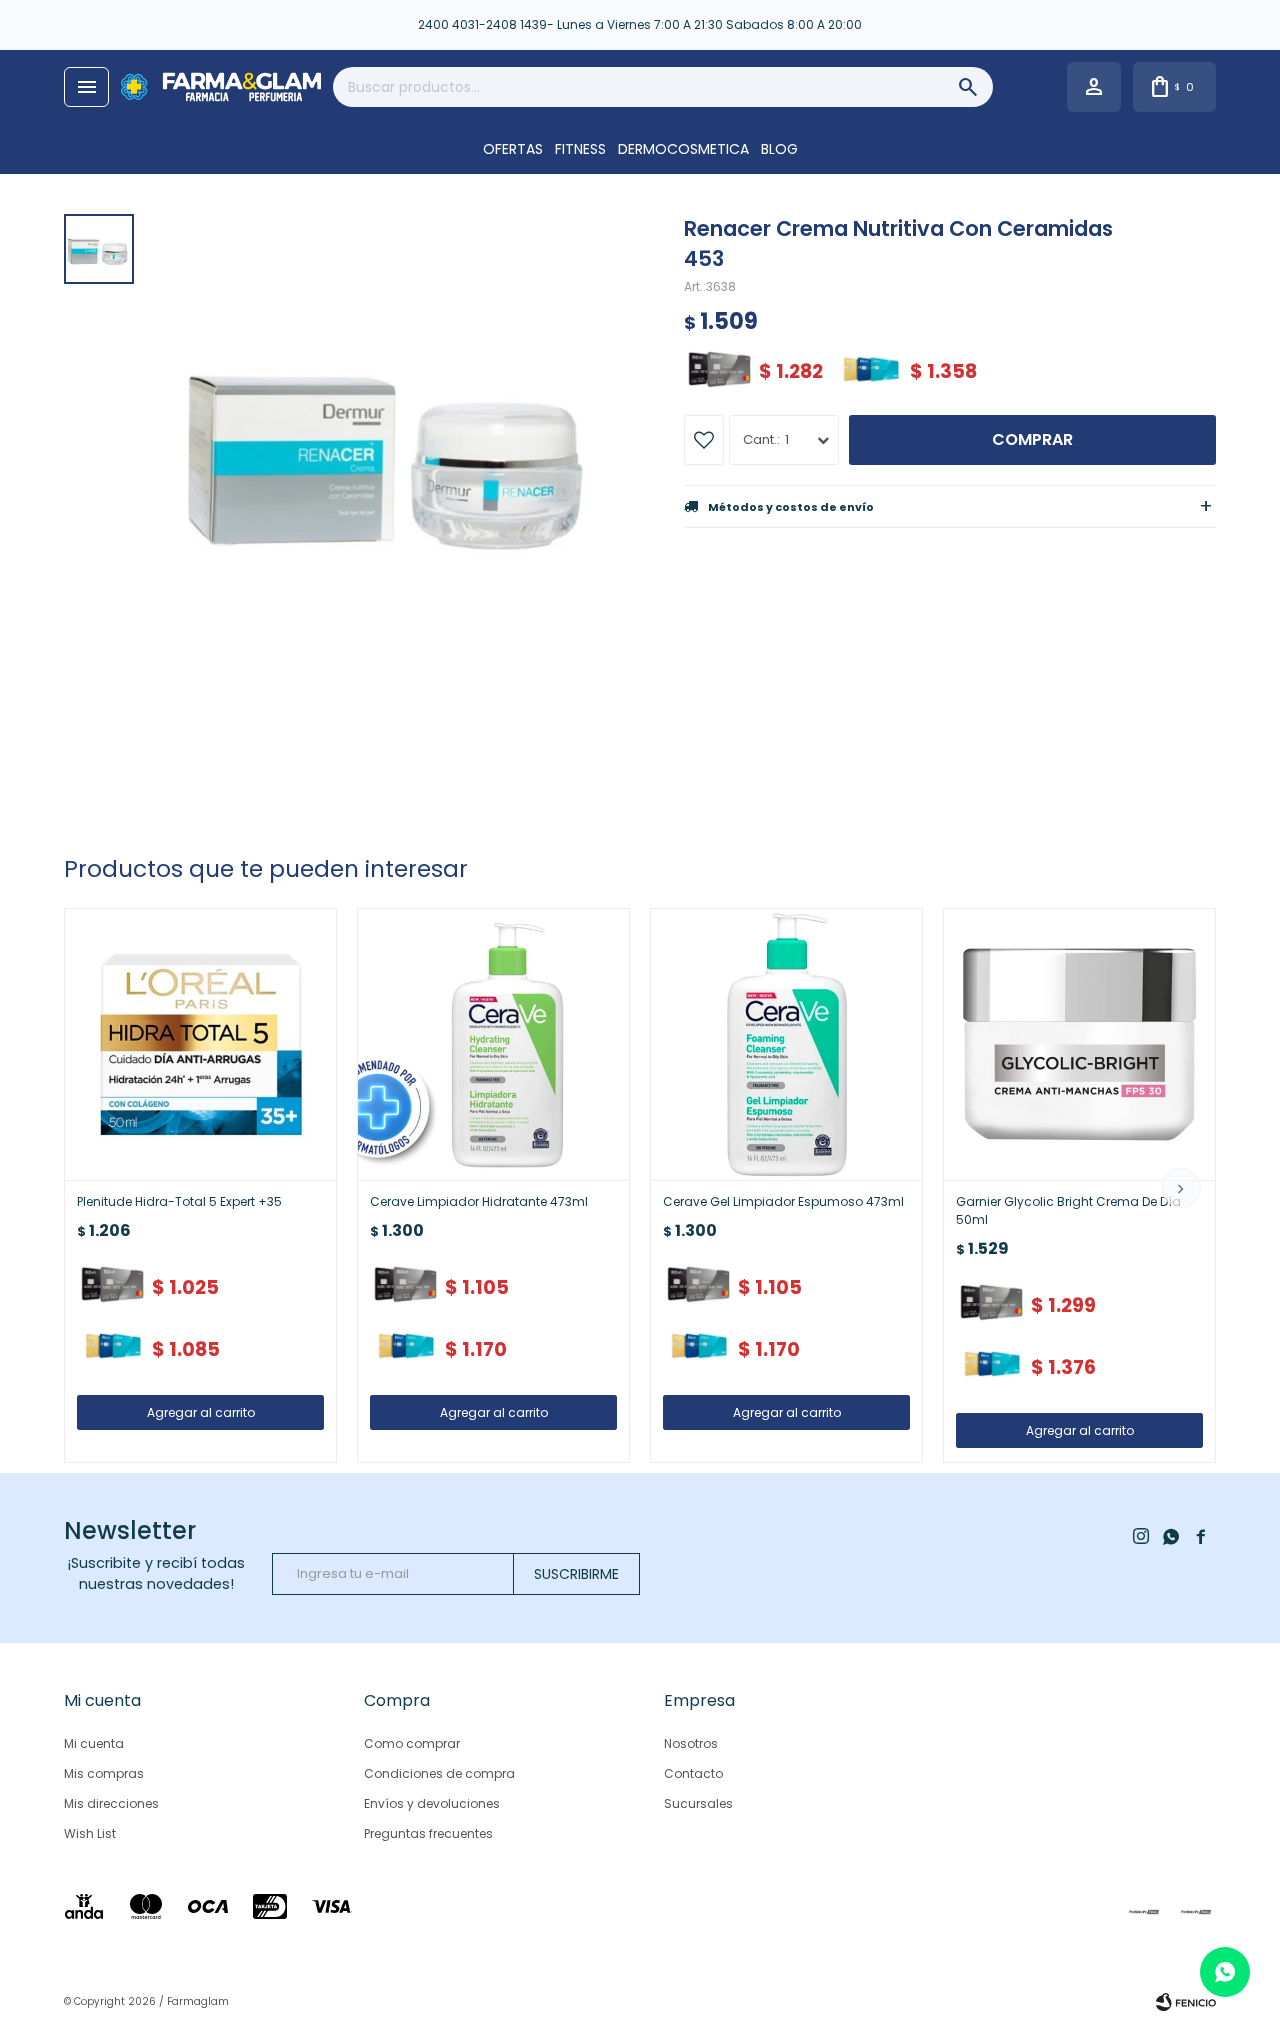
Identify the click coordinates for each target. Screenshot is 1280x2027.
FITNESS (580, 149)
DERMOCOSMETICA (683, 149)
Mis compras (104, 1773)
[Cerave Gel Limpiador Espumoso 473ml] (786, 1044)
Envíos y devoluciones (432, 1803)
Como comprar (412, 1743)
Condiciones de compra (439, 1773)
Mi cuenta (94, 1743)
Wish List (90, 1833)
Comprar (1032, 439)
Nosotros (691, 1743)
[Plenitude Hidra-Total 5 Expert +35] (200, 1044)
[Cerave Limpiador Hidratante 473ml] (493, 1044)
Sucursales (698, 1803)
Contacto (693, 1773)
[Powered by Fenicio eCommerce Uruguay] (1186, 2002)
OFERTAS (513, 149)
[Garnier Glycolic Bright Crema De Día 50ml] (1079, 1044)
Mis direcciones (111, 1803)
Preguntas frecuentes (428, 1833)
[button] (1181, 1188)
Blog (779, 149)
